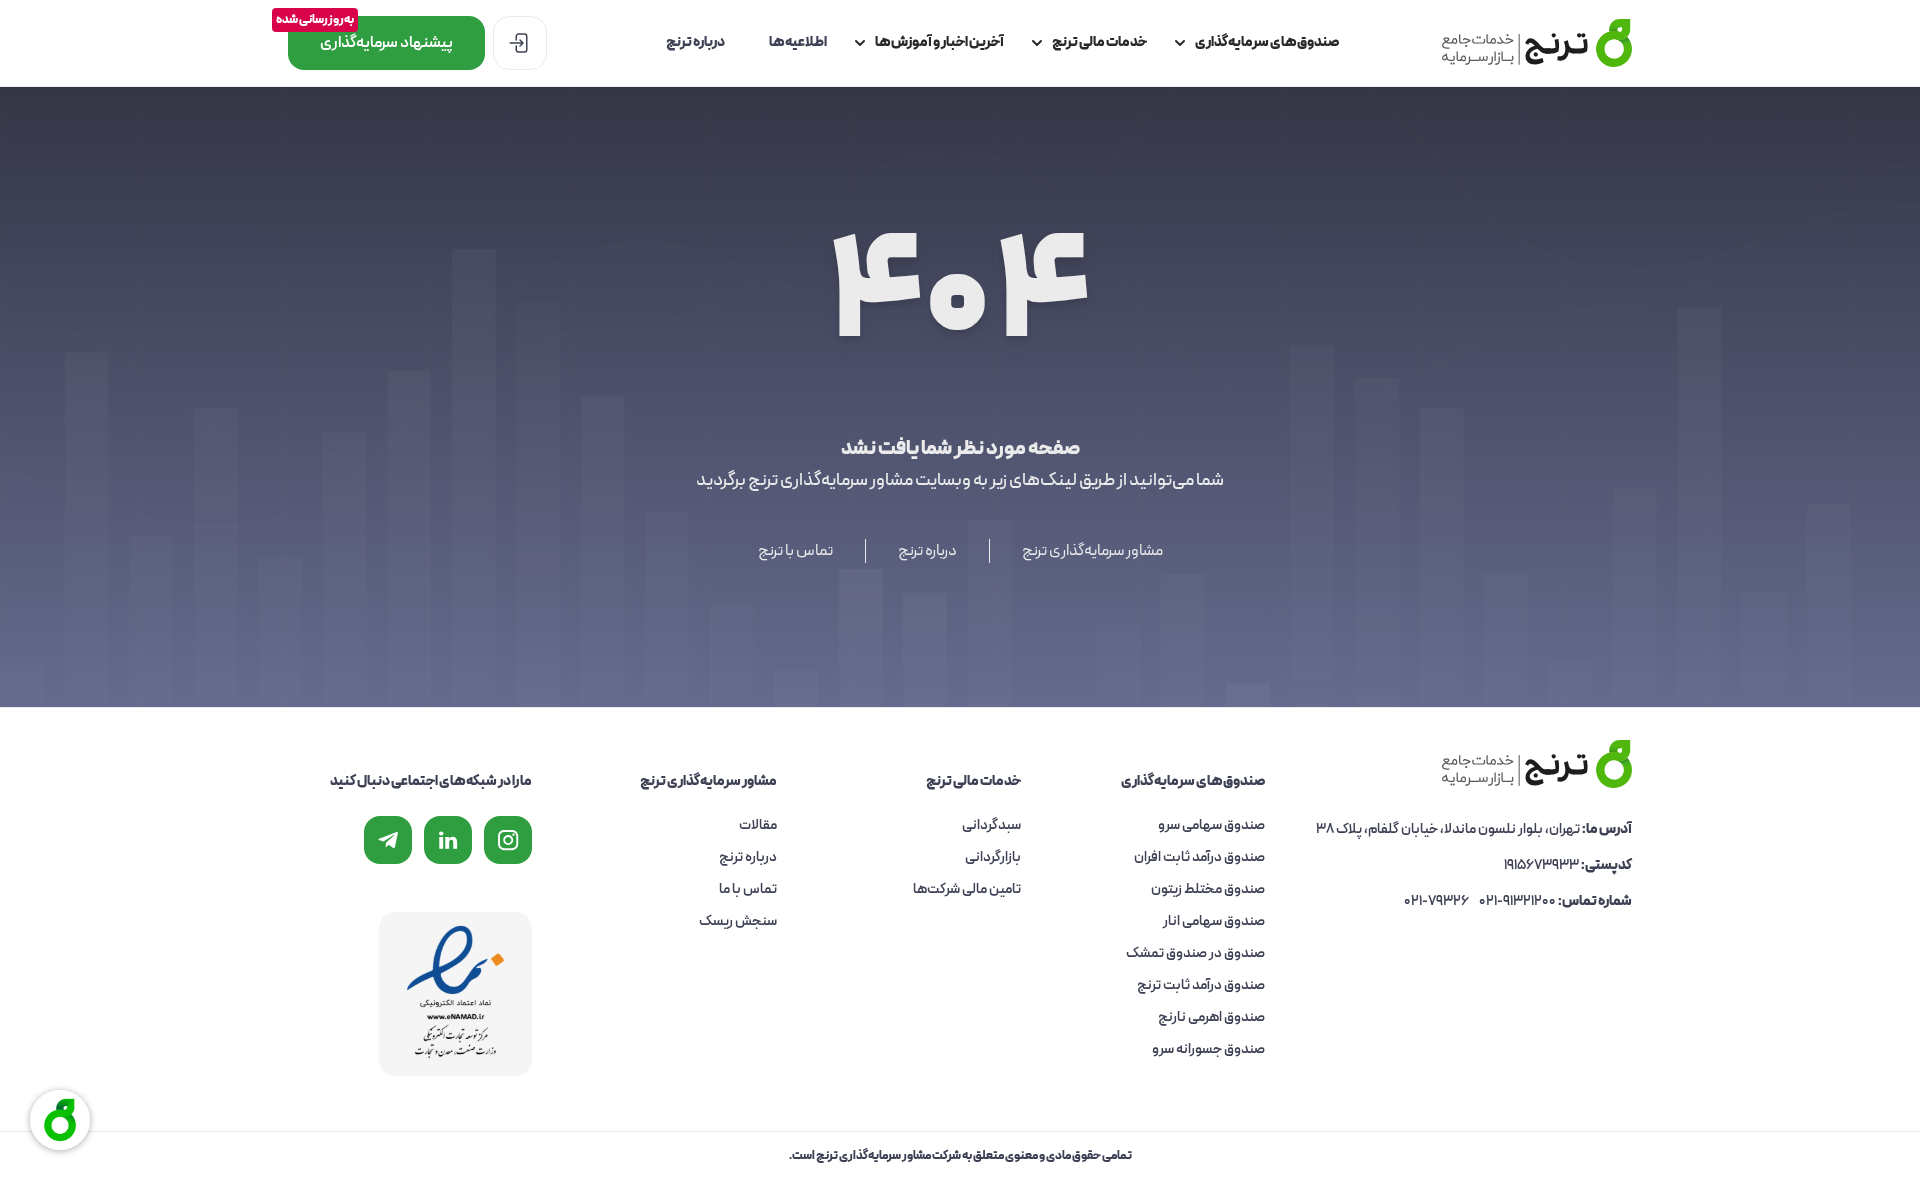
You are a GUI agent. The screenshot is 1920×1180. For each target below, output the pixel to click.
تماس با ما (748, 889)
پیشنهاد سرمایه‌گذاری (370, 35)
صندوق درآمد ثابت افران (1199, 857)
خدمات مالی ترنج (1099, 42)
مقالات (758, 825)
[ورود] (520, 43)
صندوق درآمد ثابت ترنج (1201, 985)
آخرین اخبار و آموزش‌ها (939, 42)
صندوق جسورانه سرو (1208, 1049)
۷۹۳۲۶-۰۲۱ (1436, 901)
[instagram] (508, 840)
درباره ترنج (695, 42)
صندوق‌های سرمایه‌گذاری (1267, 42)
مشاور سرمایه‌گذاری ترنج (1092, 551)
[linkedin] (448, 840)
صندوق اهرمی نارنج (1211, 1017)
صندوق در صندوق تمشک (1195, 953)
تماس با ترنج (795, 551)
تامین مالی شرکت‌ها (967, 889)
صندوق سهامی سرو (1211, 825)
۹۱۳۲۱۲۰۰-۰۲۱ (1517, 901)
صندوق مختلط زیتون (1208, 889)
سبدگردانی (991, 825)
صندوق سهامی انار (1214, 921)
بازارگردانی (993, 857)
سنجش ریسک (738, 921)
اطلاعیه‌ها (798, 42)
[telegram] (388, 840)
